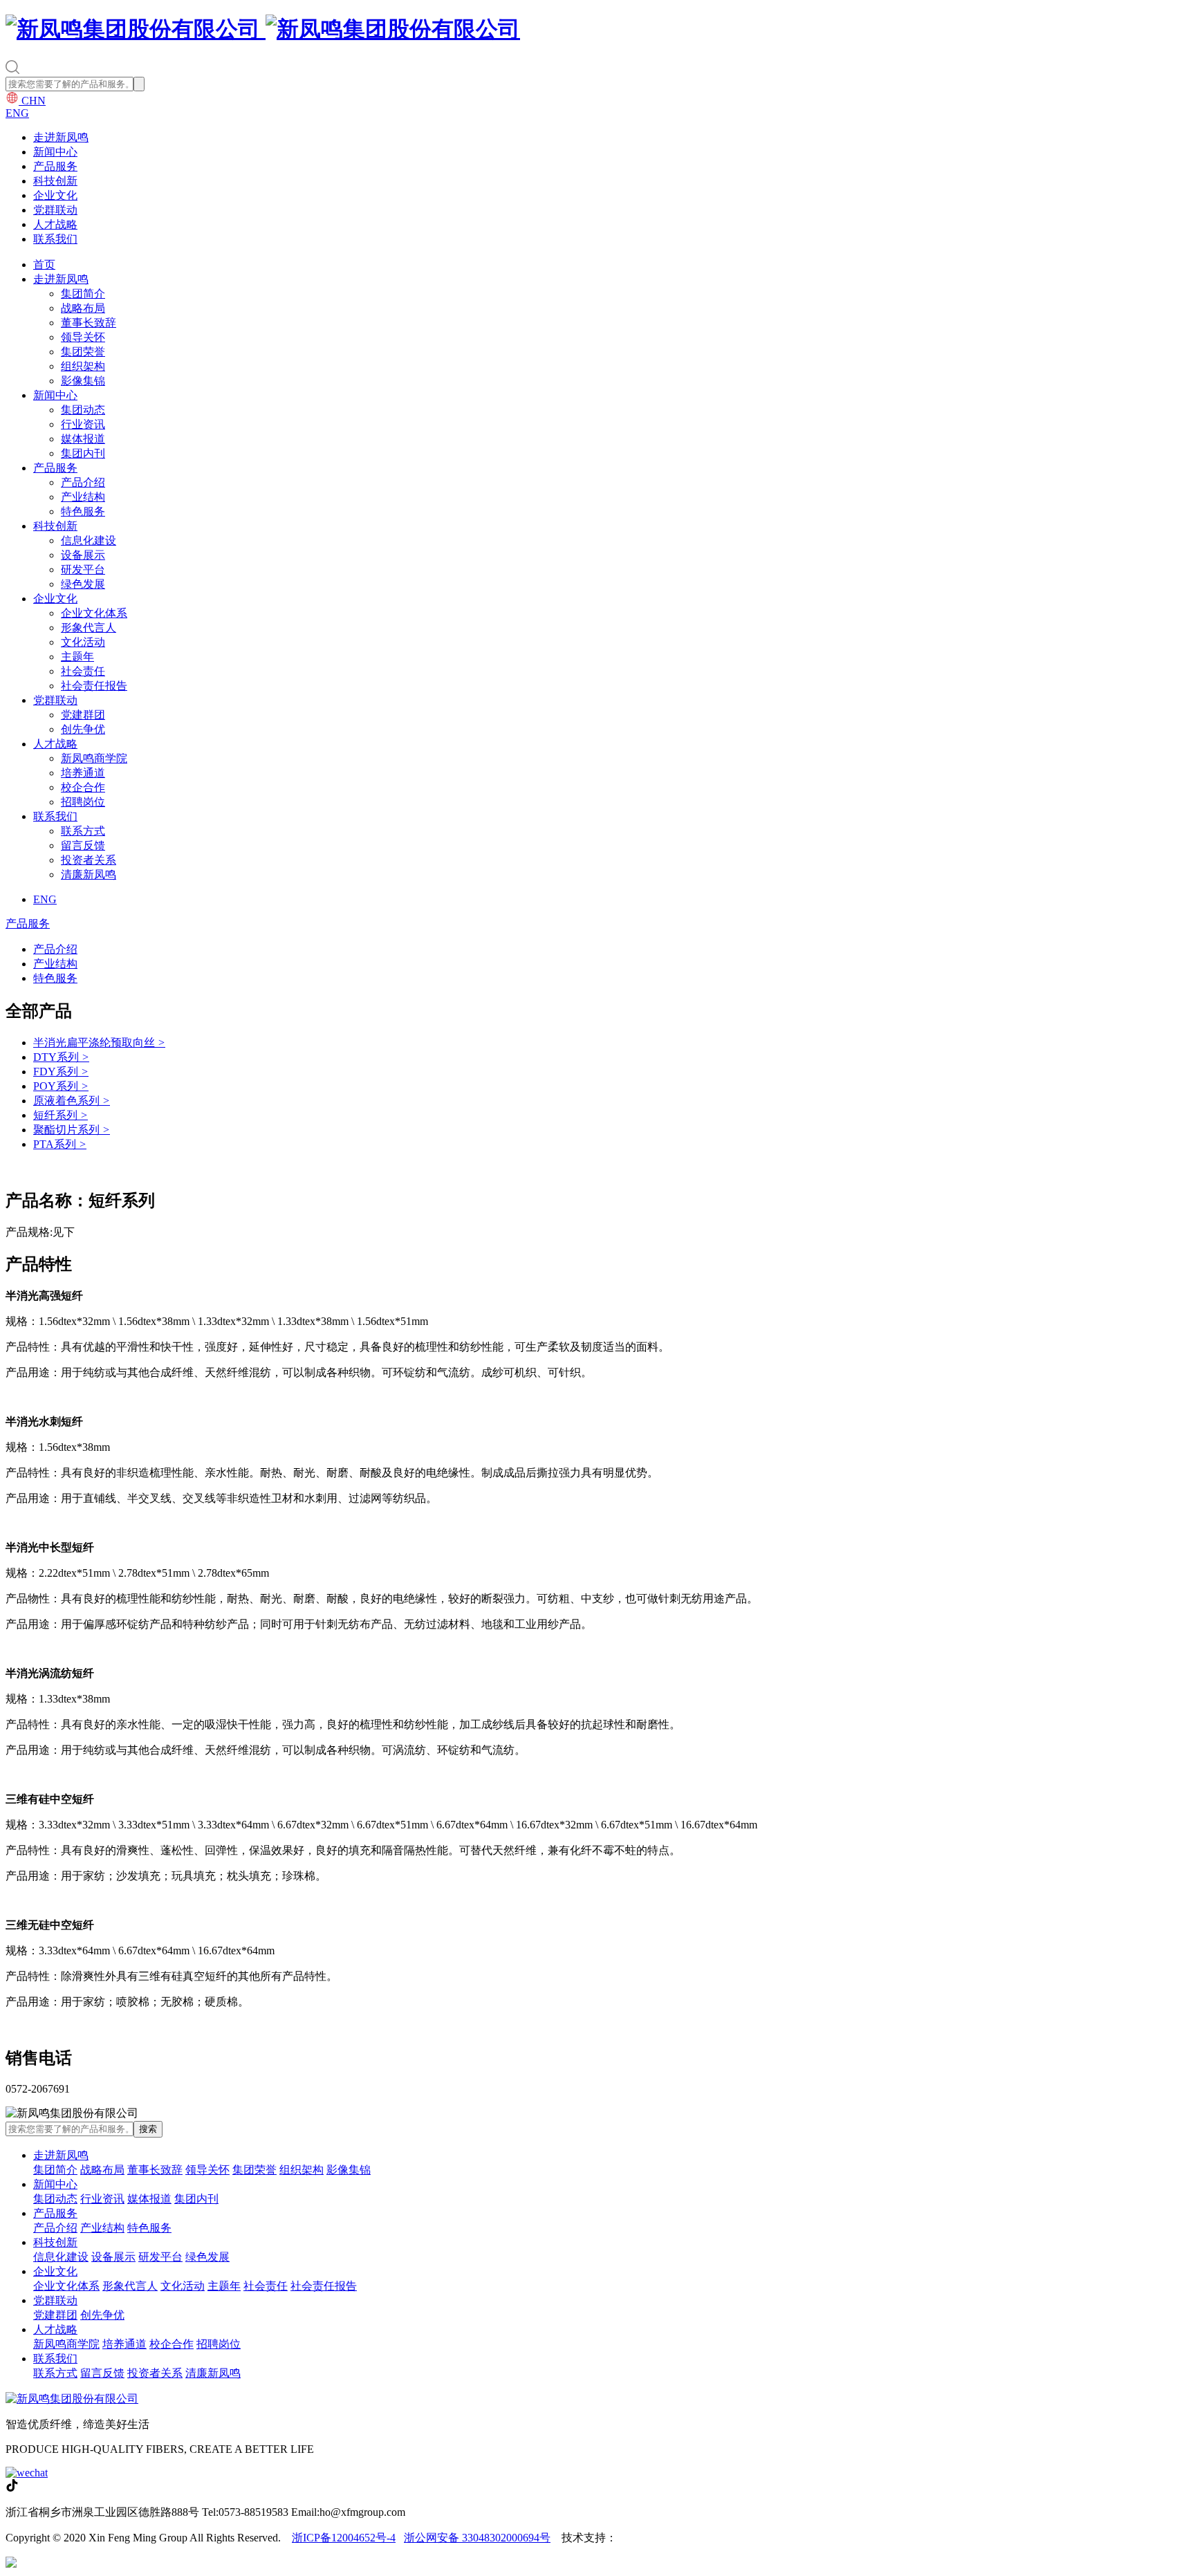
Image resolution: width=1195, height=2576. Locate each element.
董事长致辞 (89, 323)
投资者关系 (89, 860)
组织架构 (83, 366)
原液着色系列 (72, 1101)
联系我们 (55, 239)
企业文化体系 (94, 613)
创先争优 (83, 729)
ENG (17, 113)
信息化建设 (89, 540)
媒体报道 (83, 439)
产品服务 (55, 166)
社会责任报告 (94, 686)
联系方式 (83, 831)
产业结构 (83, 497)
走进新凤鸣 (61, 137)
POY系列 (61, 1086)
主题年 (77, 657)
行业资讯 (83, 424)
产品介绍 (83, 482)
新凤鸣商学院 (94, 758)
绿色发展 (83, 584)
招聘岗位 (83, 802)
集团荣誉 (83, 352)
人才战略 (55, 224)
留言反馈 (83, 845)
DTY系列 (61, 1057)
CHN (32, 101)
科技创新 (55, 181)
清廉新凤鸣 (89, 874)
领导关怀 (83, 337)
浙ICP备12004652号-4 (344, 2538)
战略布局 (83, 308)
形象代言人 (89, 628)
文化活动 (83, 642)
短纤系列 (61, 1115)
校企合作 (83, 787)
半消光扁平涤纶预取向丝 (99, 1043)
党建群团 (83, 715)
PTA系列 (60, 1144)
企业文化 (55, 195)
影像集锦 (83, 381)
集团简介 (83, 294)
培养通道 (83, 773)
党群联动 (55, 210)
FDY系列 (61, 1072)
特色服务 (83, 511)
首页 (44, 265)
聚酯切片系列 (72, 1130)
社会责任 (83, 671)
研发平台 (83, 569)
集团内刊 (83, 453)
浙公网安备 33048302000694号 (477, 2538)
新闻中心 (55, 152)
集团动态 (83, 410)
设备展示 (83, 555)
